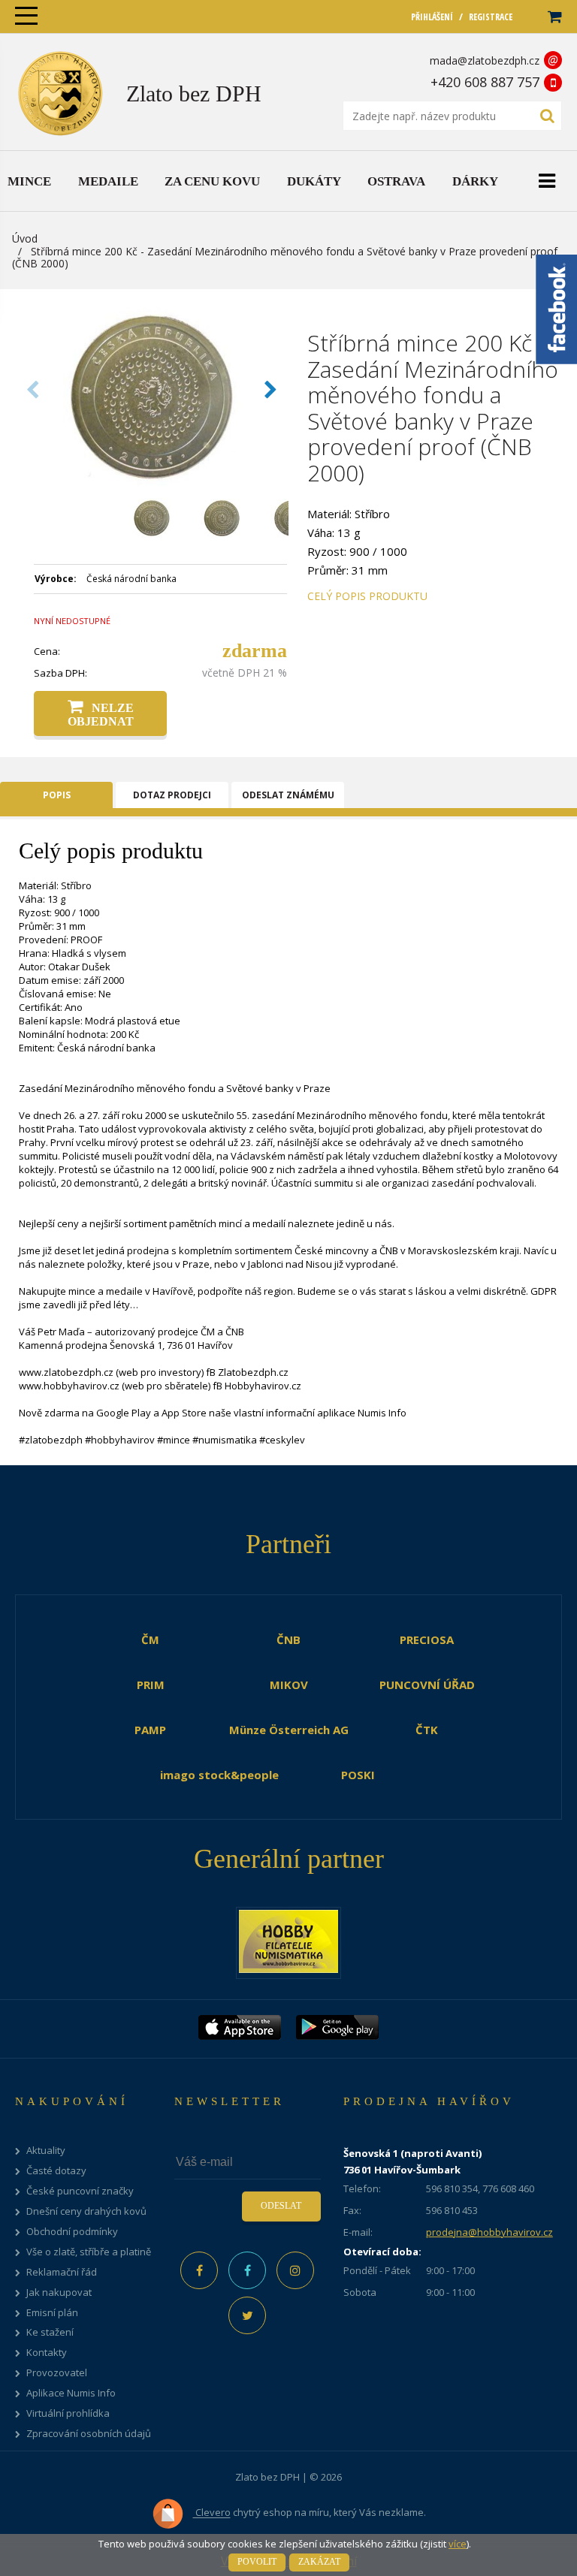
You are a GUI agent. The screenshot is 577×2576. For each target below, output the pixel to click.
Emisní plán (52, 2313)
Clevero (212, 2513)
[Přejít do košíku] (554, 17)
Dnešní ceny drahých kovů (86, 2211)
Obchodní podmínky (72, 2232)
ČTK (427, 1730)
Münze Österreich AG (289, 1730)
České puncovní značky (80, 2191)
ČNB (288, 1639)
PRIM (151, 1685)
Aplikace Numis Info (71, 2393)
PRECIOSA (427, 1639)
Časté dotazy (56, 2171)
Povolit (257, 2562)
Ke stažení (50, 2332)
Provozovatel (57, 2373)
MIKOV (289, 1685)
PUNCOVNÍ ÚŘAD (427, 1685)
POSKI (358, 1775)
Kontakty (47, 2353)
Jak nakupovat (59, 2292)
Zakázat (319, 2562)
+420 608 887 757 (485, 82)
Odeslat (281, 2206)
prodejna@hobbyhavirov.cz (489, 2232)
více (458, 2544)
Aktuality (46, 2151)
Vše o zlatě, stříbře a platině (89, 2252)
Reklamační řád (62, 2272)
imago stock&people (219, 1775)
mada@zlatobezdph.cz (485, 60)
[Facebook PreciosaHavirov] (199, 2270)
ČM (150, 1639)
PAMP (150, 1730)
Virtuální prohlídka (68, 2413)
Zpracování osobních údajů (89, 2434)
